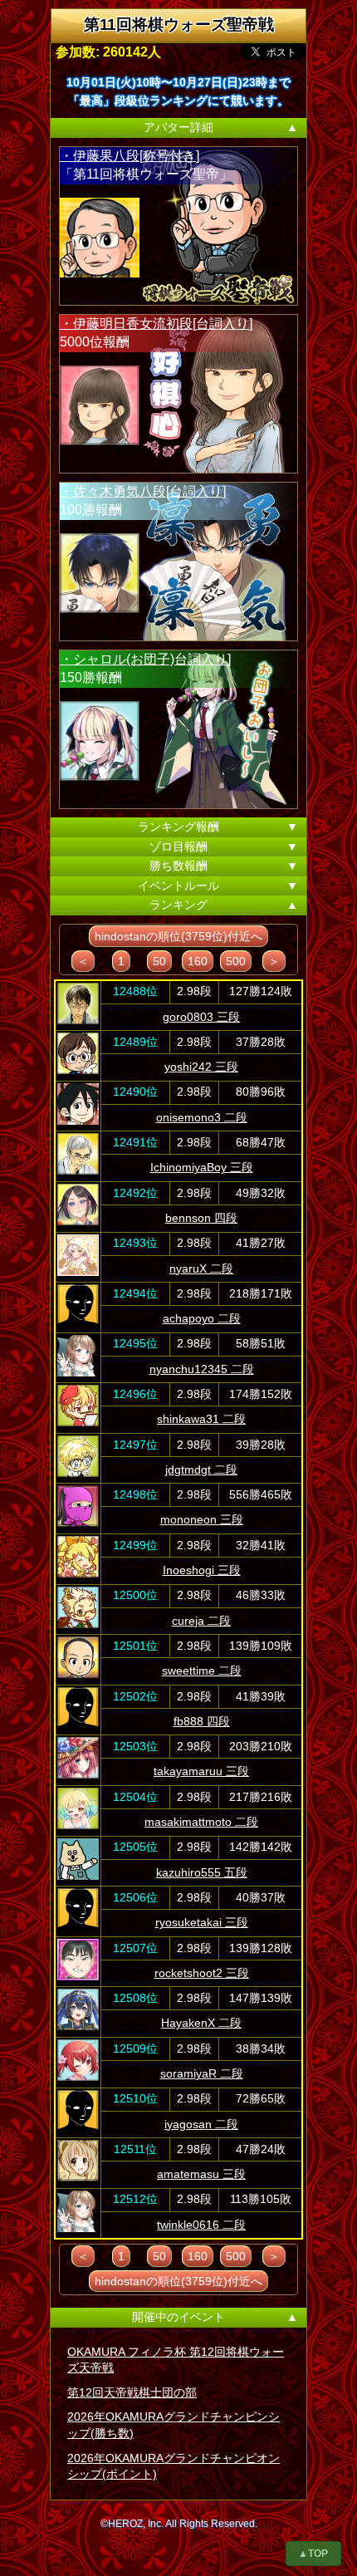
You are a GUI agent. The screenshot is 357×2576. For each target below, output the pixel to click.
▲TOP (313, 2554)
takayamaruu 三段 (201, 1771)
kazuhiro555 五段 (202, 1872)
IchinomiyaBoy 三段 (202, 1167)
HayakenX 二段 (201, 2023)
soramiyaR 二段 (202, 2073)
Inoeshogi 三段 (202, 1570)
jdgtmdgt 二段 (201, 1470)
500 (236, 961)
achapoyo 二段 (202, 1318)
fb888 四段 (202, 1721)
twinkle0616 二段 (201, 2225)
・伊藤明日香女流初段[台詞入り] (156, 324)
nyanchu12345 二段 (202, 1369)
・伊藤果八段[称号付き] (130, 156)
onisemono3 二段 (202, 1117)
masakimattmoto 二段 (201, 1822)
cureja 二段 (201, 1621)
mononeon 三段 (202, 1519)
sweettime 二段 (202, 1671)
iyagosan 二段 (201, 2124)
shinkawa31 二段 (201, 1419)
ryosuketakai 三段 (202, 1922)
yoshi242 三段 (201, 1067)
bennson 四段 (201, 1218)
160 (198, 961)
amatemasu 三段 (201, 2174)
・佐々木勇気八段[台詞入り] (143, 491)
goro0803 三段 (201, 1017)
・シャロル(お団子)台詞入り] (145, 659)
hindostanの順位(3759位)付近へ (178, 936)
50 (159, 961)
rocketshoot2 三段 (202, 1973)
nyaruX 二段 (201, 1268)
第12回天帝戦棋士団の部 (132, 2392)
